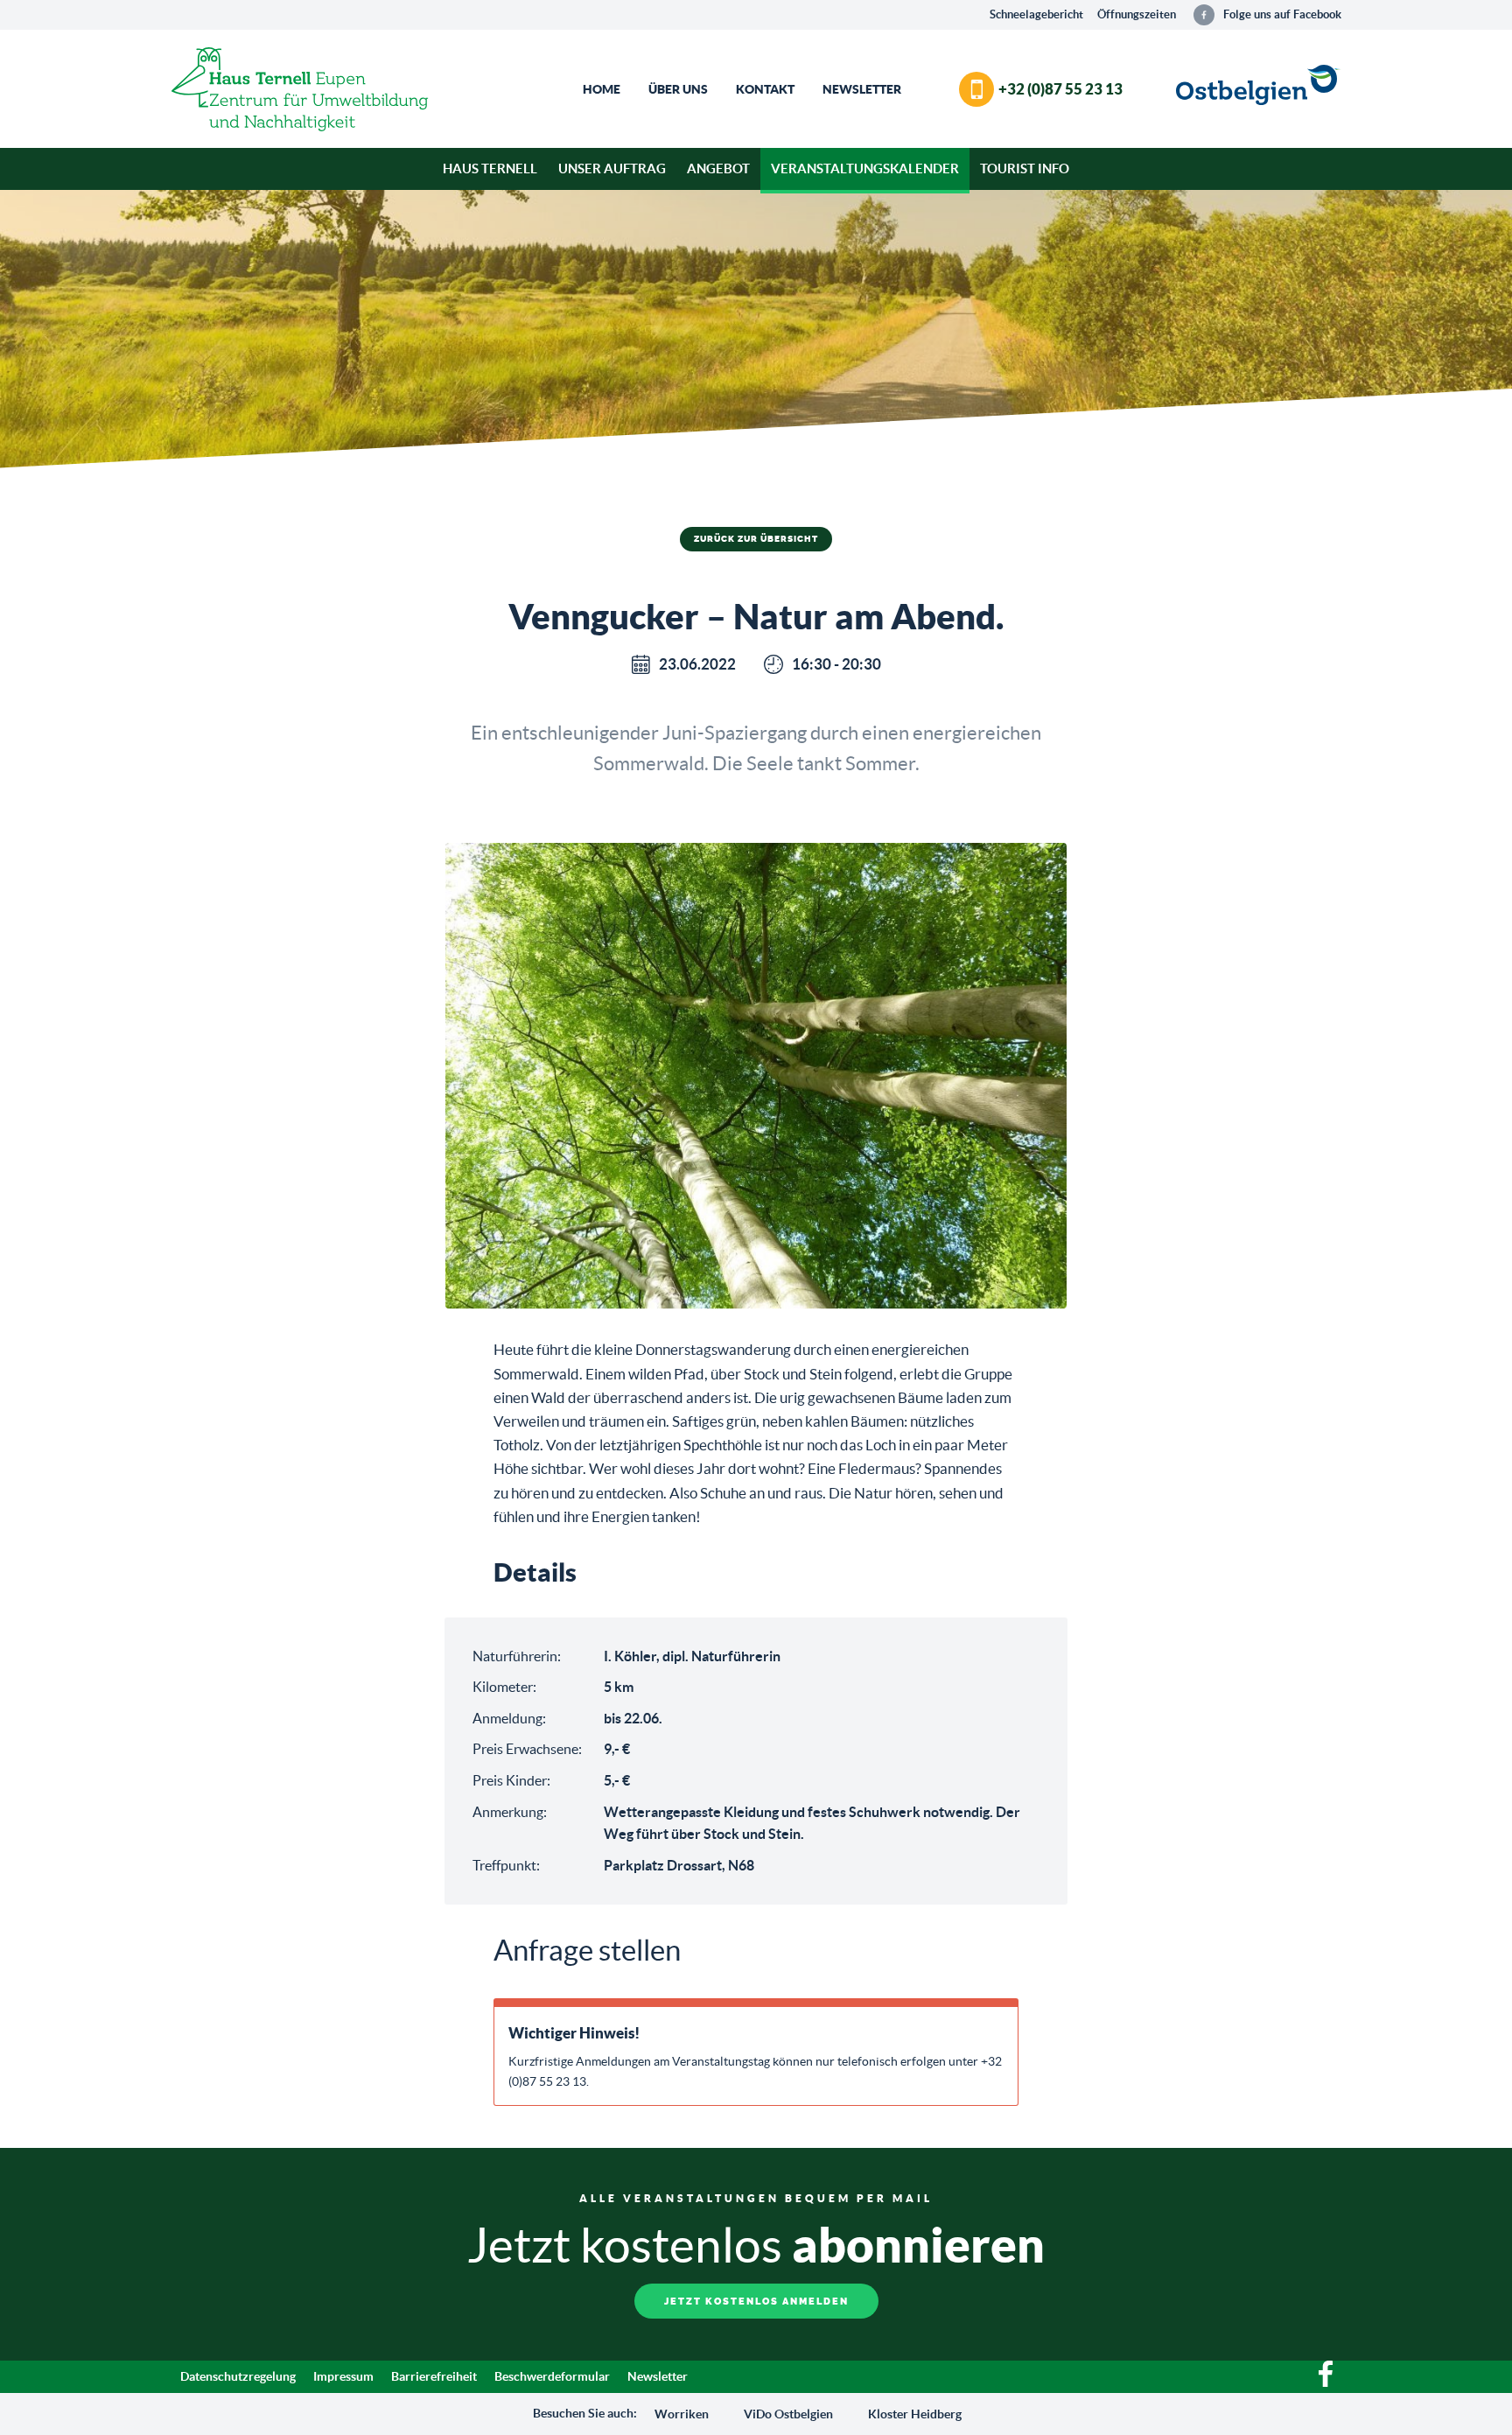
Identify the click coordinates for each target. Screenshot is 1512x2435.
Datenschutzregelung (238, 2376)
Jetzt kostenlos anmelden (756, 2302)
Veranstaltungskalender (865, 168)
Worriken (682, 2414)
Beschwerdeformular (552, 2376)
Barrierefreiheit (434, 2376)
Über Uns (678, 89)
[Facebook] (1326, 2382)
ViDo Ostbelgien (788, 2414)
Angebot (718, 168)
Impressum (343, 2376)
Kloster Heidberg (915, 2414)
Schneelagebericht (1036, 14)
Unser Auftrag (612, 168)
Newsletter (862, 89)
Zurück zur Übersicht (756, 539)
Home (602, 89)
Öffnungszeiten (1137, 14)
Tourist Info (1025, 168)
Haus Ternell (490, 168)
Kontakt (765, 89)
